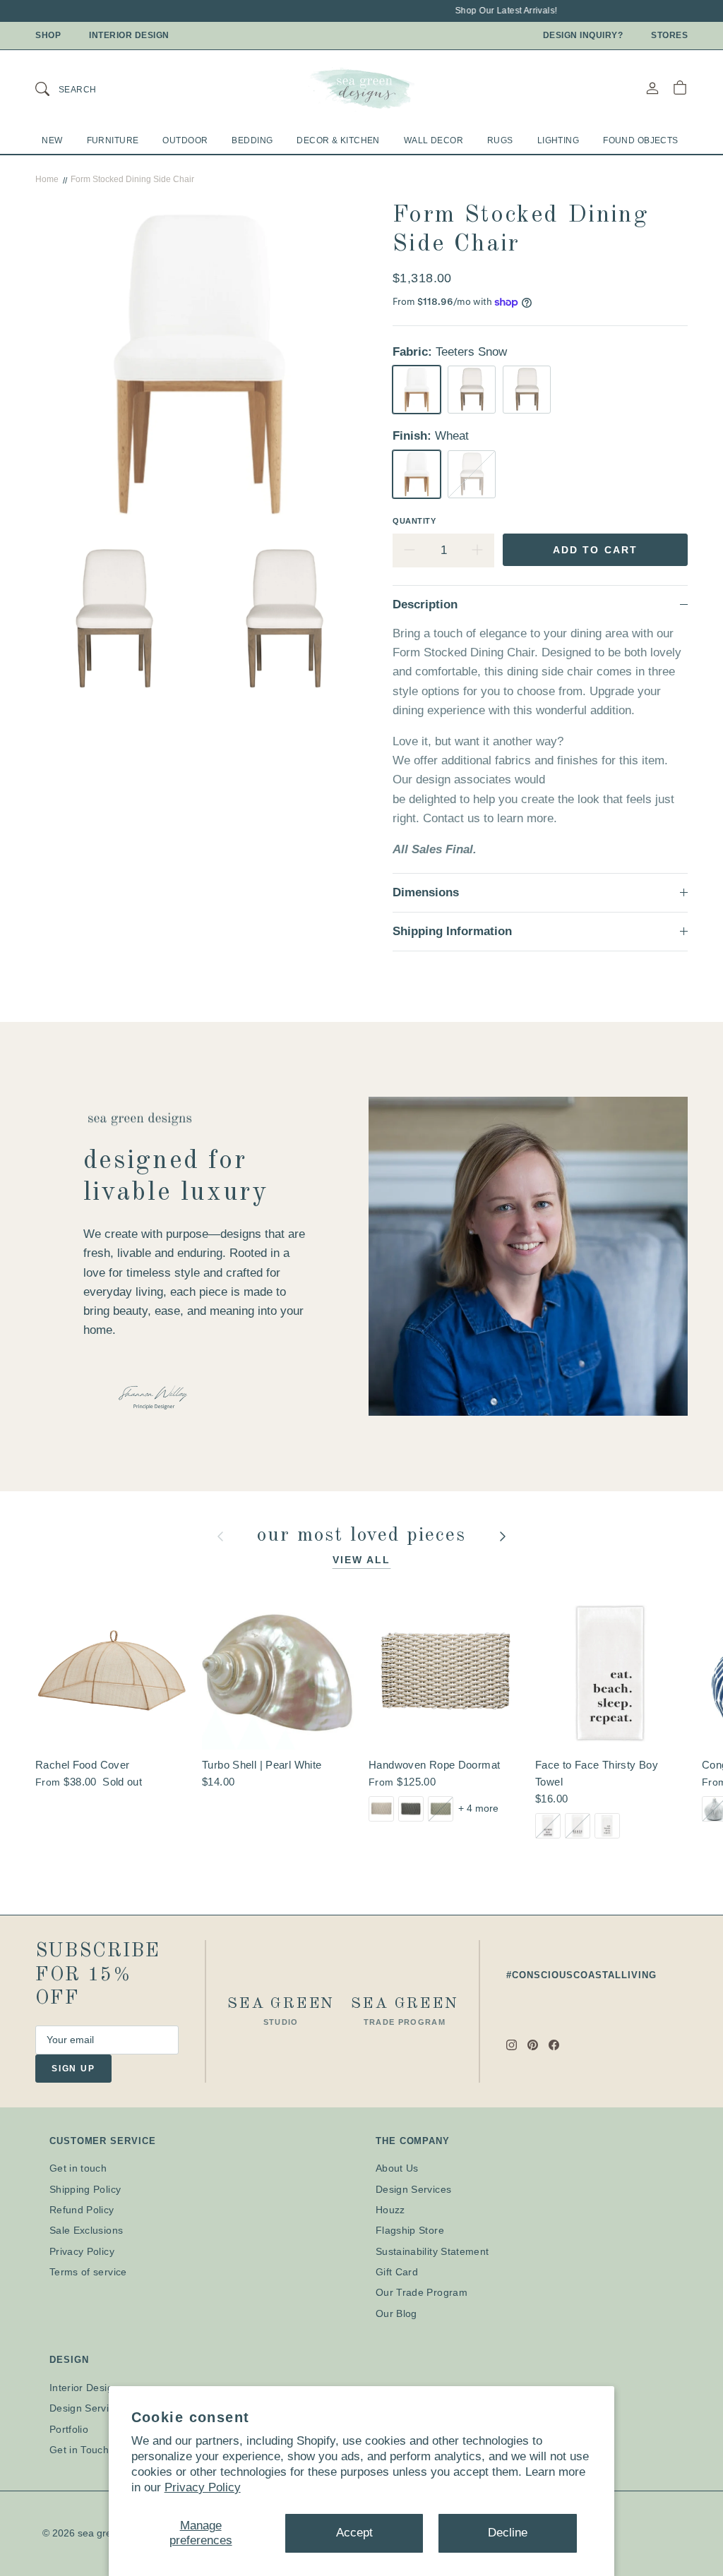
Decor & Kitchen (338, 140)
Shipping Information (452, 931)
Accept (354, 2533)
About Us (397, 2168)
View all (362, 1560)
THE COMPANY (413, 2141)
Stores (669, 35)
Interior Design (129, 35)
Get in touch (78, 2168)
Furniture (113, 140)
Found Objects (641, 140)
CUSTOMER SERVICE (103, 2141)
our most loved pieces (365, 1536)
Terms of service (88, 2272)
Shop (48, 35)
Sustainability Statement (432, 2251)
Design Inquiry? (583, 35)
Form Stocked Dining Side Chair (132, 179)
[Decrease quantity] (410, 550)
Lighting (558, 140)
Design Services (413, 2189)
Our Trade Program (422, 2292)
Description (425, 604)
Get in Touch (79, 2450)
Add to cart (595, 550)
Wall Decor (434, 140)
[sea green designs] (361, 88)
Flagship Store (410, 2230)
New (52, 140)
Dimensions (426, 892)
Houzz (390, 2210)
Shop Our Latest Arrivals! (493, 11)
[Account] (652, 88)
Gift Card (397, 2272)
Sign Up (73, 2069)
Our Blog (396, 2313)
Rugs (500, 140)
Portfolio (69, 2429)
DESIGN (69, 2360)
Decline (508, 2533)
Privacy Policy (203, 2487)
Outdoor (185, 140)
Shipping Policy (85, 2189)
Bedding (252, 140)
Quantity (414, 521)
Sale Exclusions (86, 2230)
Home (47, 179)
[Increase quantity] (477, 550)
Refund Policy (82, 2210)
